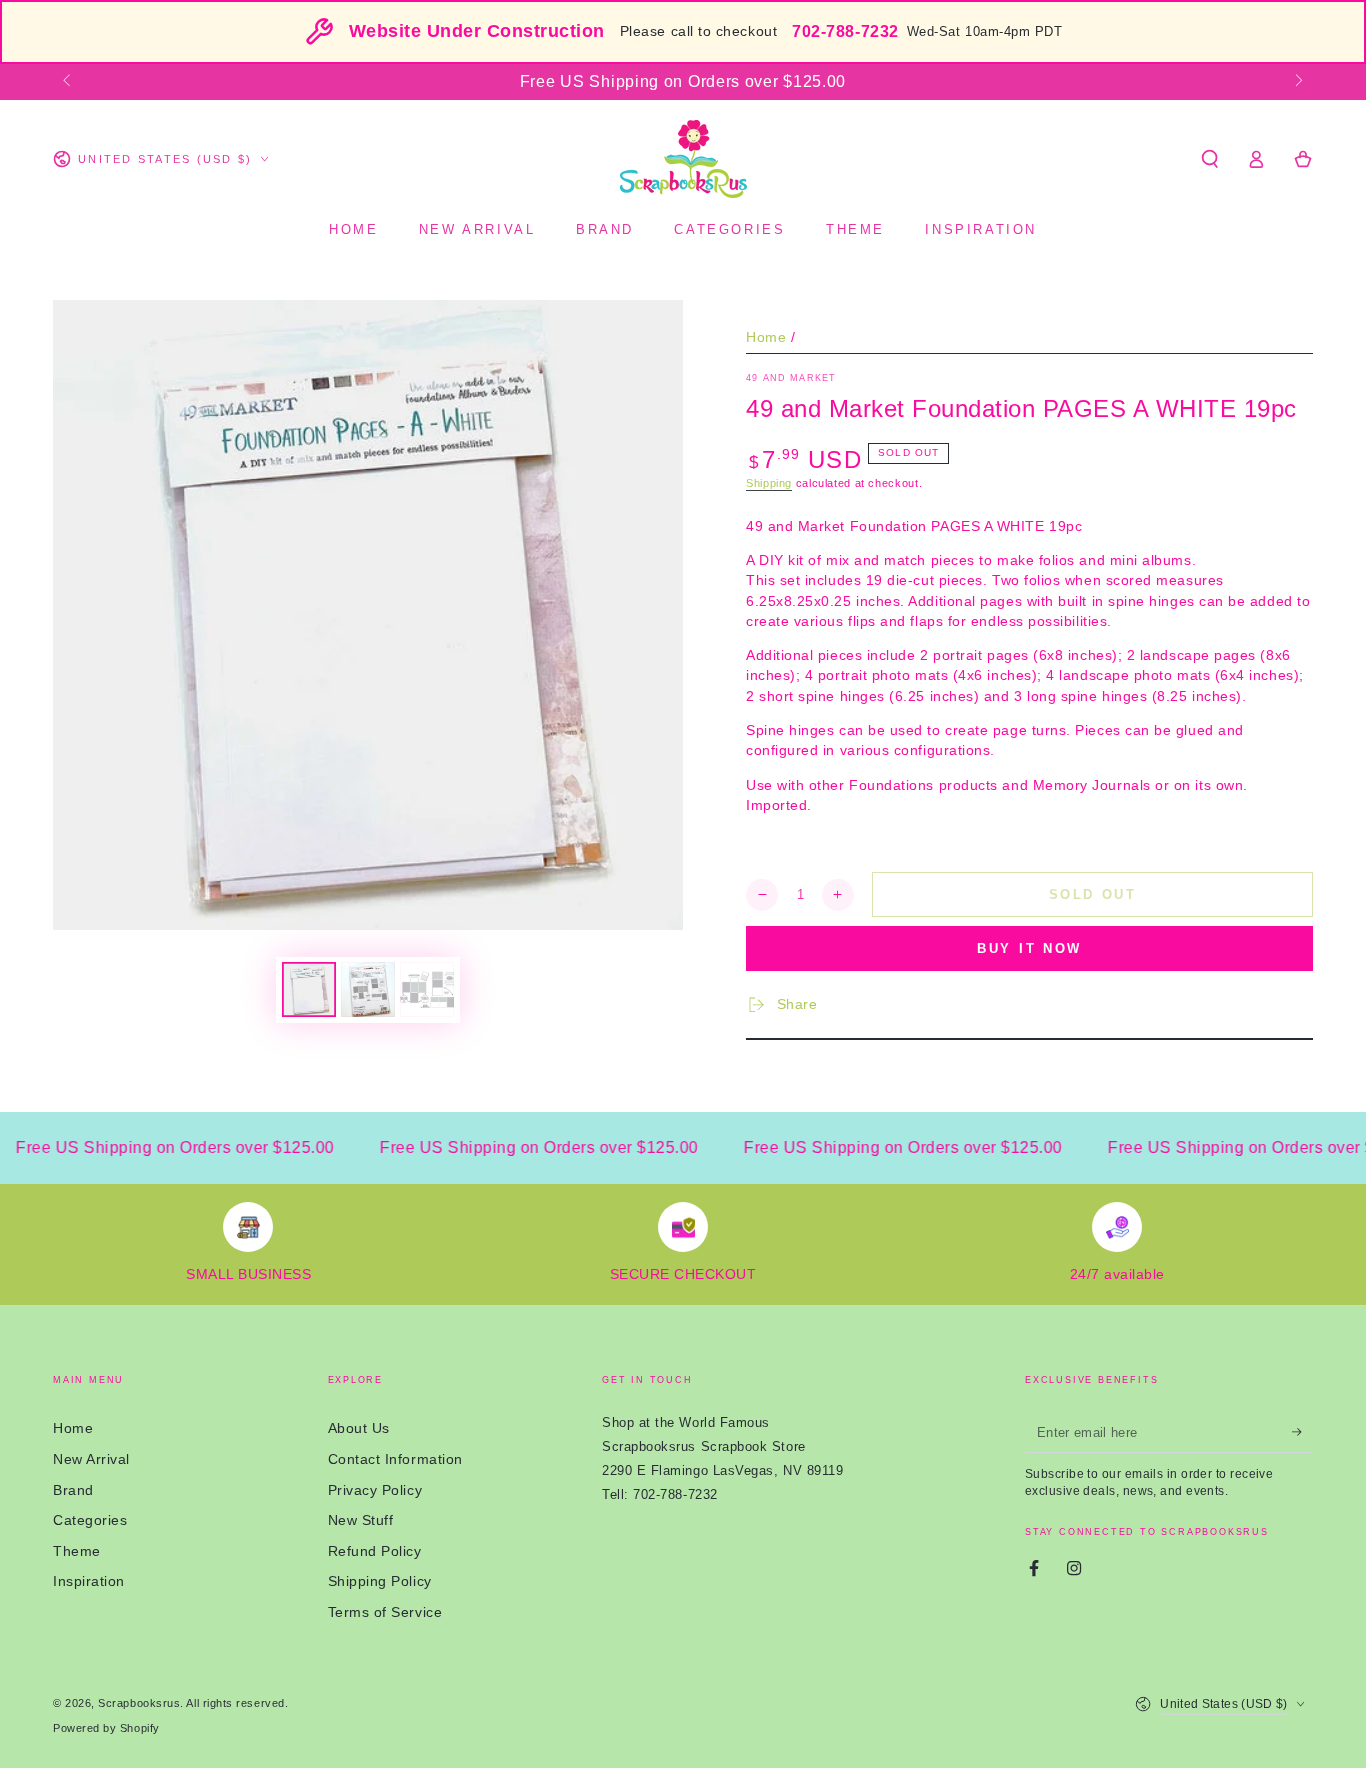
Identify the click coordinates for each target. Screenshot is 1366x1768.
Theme (77, 1551)
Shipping (769, 483)
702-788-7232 (845, 31)
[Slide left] (68, 82)
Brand (73, 1490)
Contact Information (395, 1459)
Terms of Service (385, 1612)
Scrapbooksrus (139, 1703)
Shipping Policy (380, 1581)
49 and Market (791, 378)
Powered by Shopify (106, 1728)
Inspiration (89, 1581)
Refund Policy (375, 1551)
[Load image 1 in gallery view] (309, 989)
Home (766, 337)
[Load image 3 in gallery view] (427, 989)
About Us (359, 1428)
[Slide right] (1297, 82)
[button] (1209, 159)
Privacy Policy (375, 1490)
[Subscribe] (1302, 1432)
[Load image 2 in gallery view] (368, 989)
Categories (90, 1520)
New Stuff (361, 1520)
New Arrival (91, 1459)
